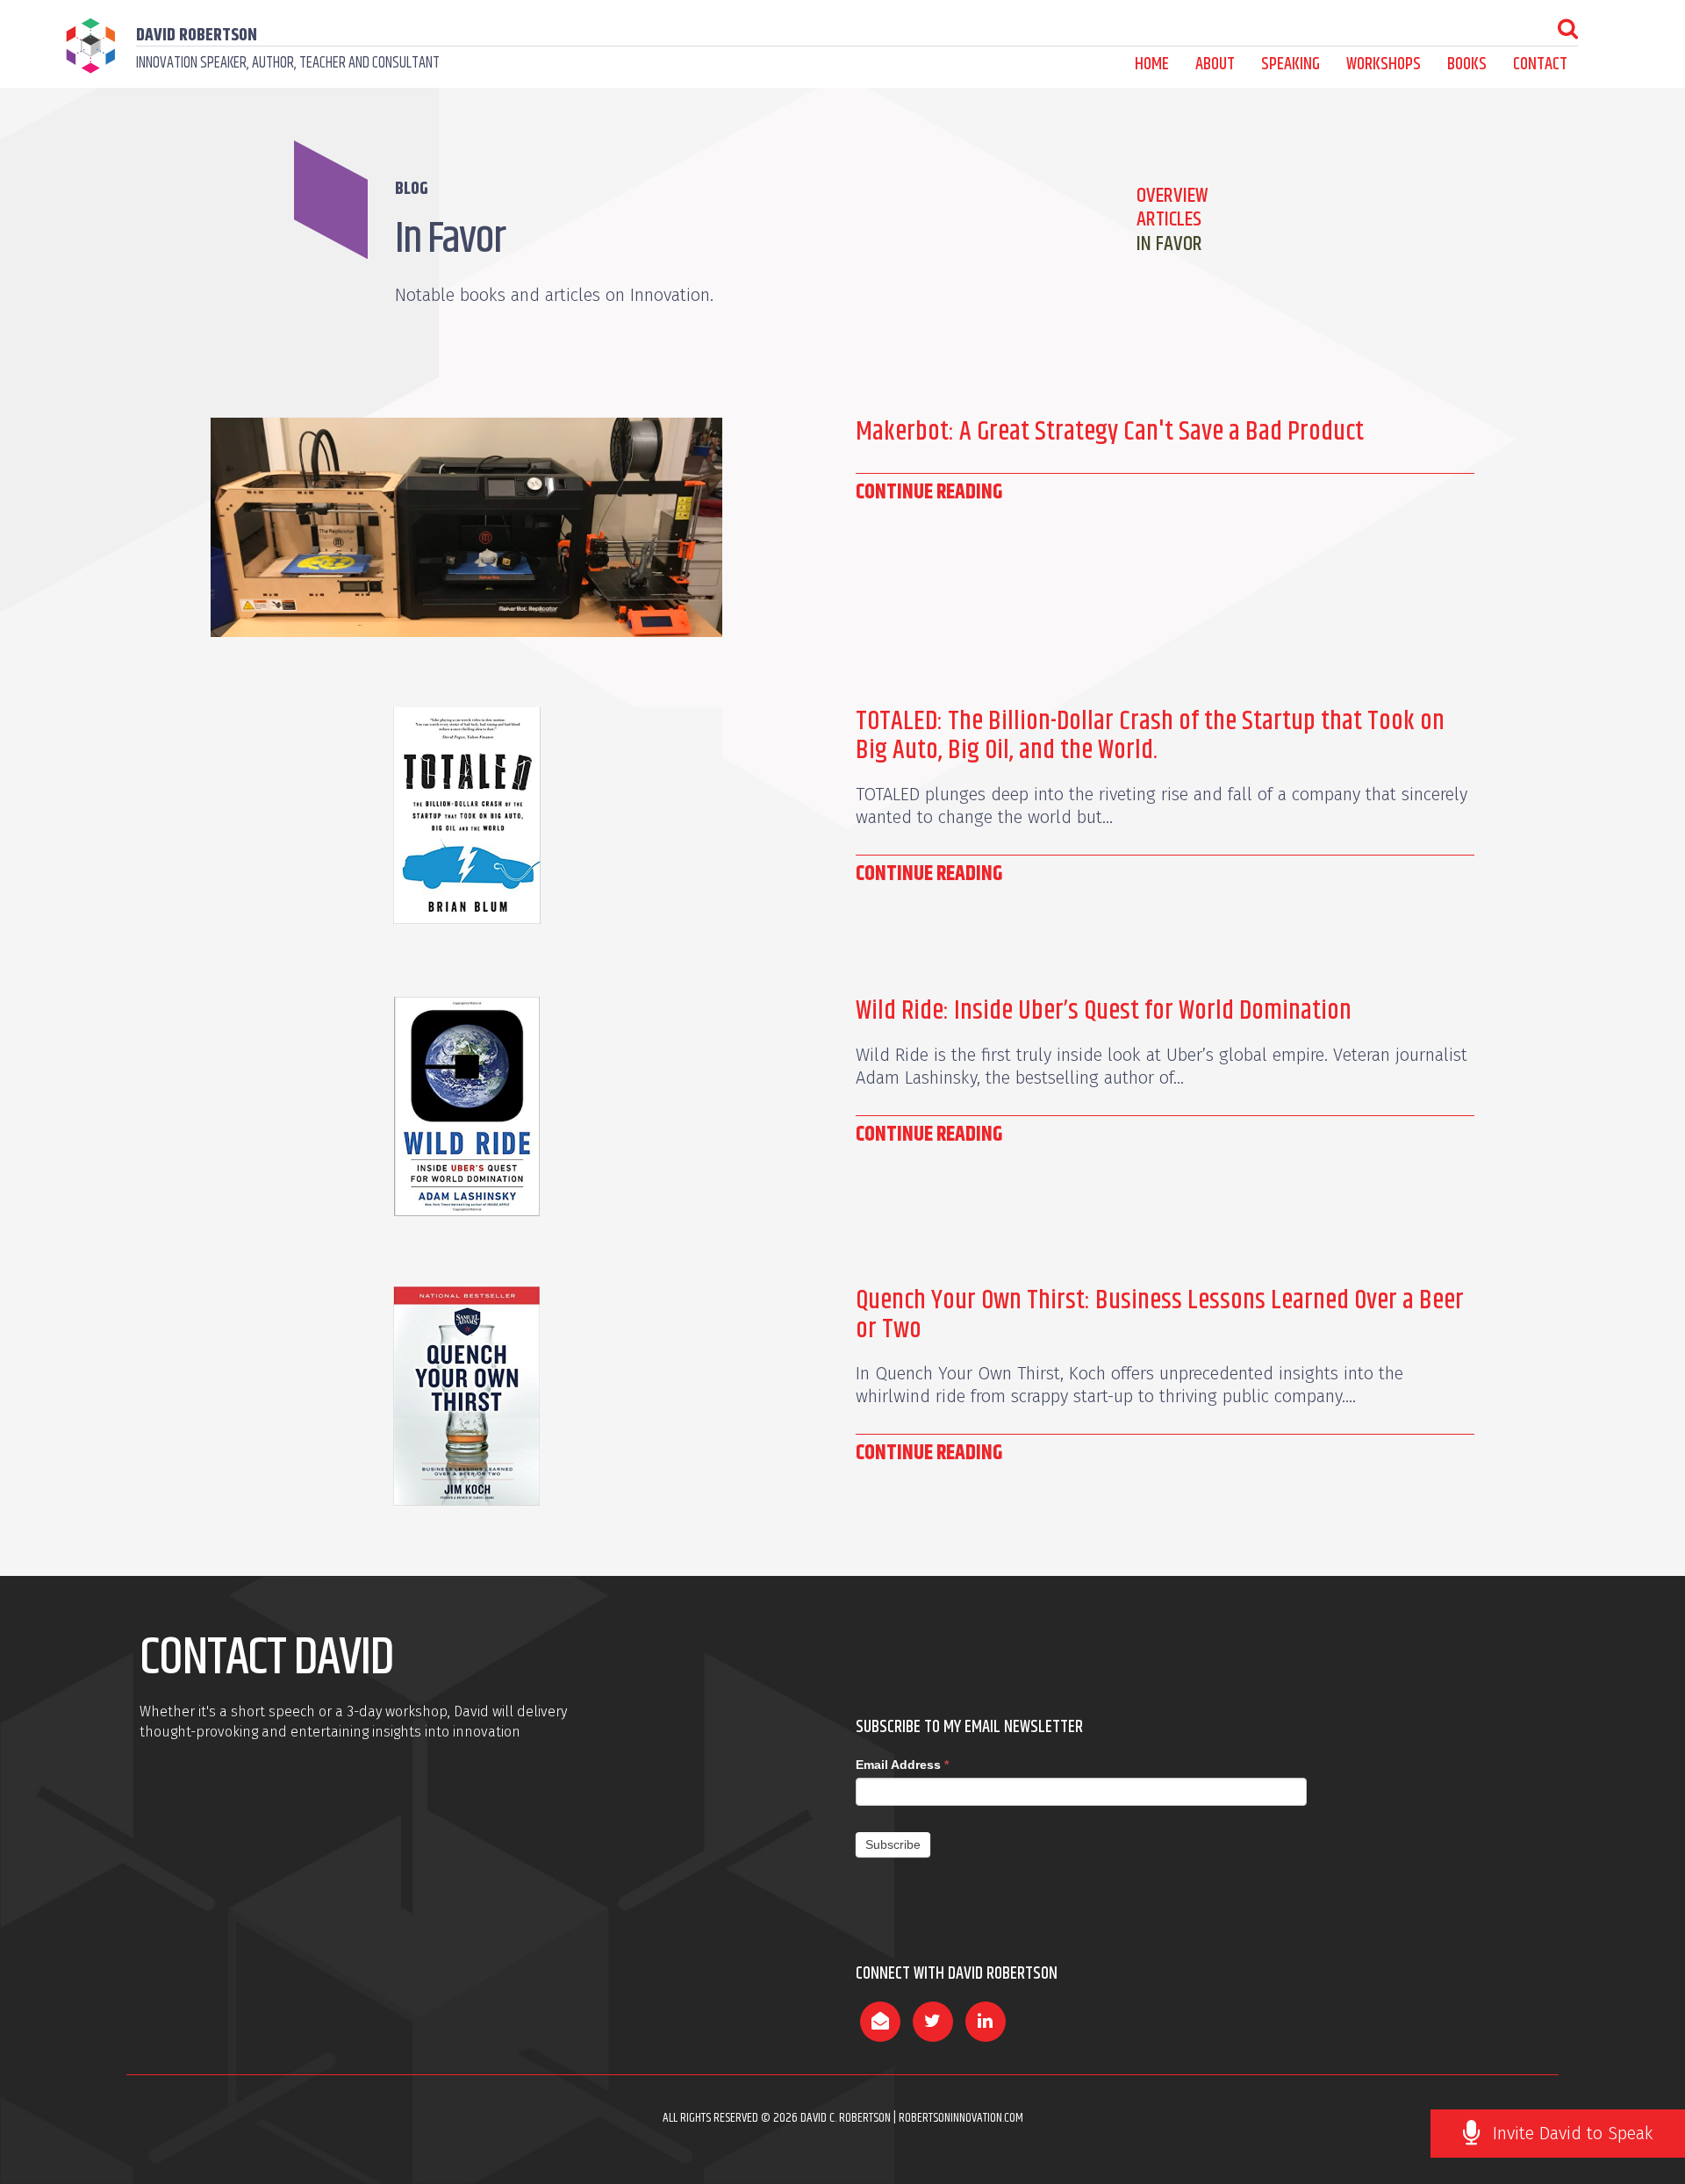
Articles (1169, 219)
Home (1152, 64)
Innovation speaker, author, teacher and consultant (288, 63)
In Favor (1169, 244)
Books (1467, 64)
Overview (1172, 196)
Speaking (1291, 64)
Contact (1540, 64)
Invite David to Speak (1573, 2133)
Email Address (902, 1765)
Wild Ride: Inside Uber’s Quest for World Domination (1104, 1011)
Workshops (1384, 64)
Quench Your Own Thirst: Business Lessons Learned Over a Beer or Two (1160, 1315)
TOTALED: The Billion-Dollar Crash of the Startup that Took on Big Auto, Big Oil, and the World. (1150, 736)
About (1215, 64)
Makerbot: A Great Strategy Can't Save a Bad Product (1110, 432)
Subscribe (893, 1844)
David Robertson (197, 36)
